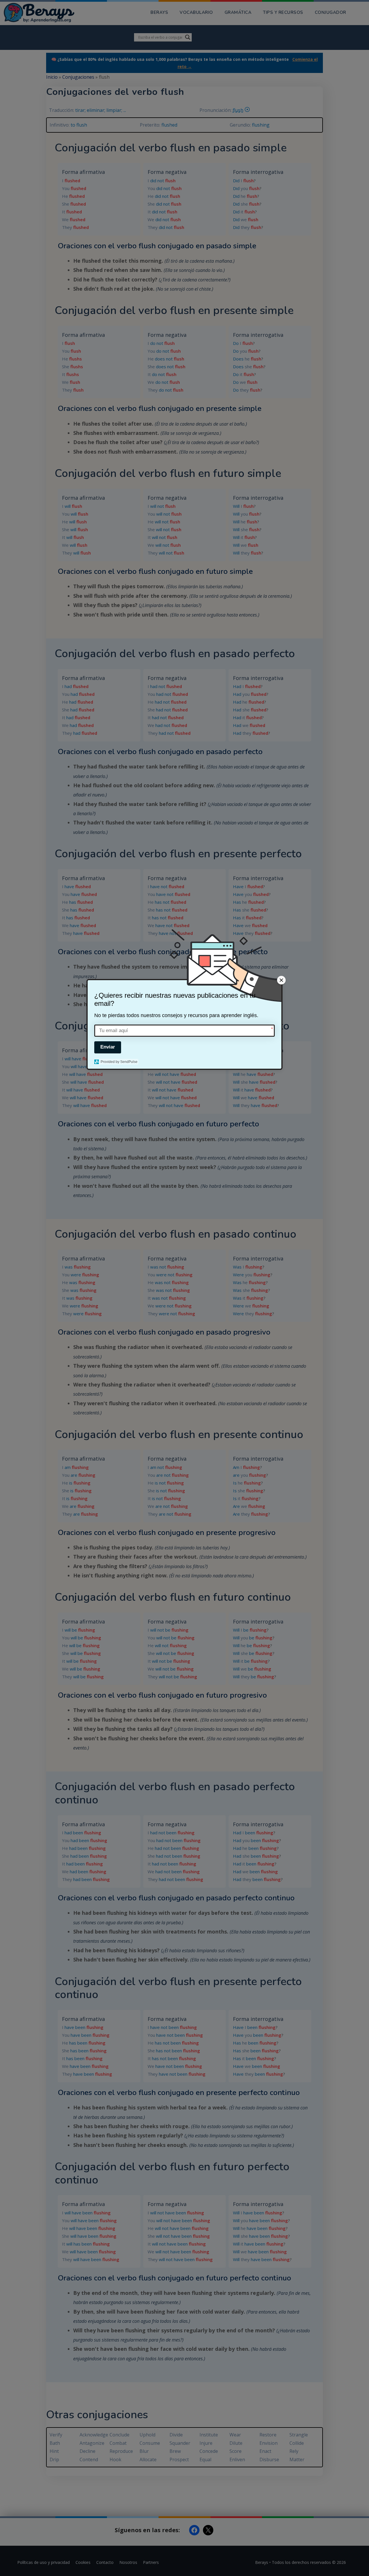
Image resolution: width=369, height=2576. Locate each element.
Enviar (108, 1047)
